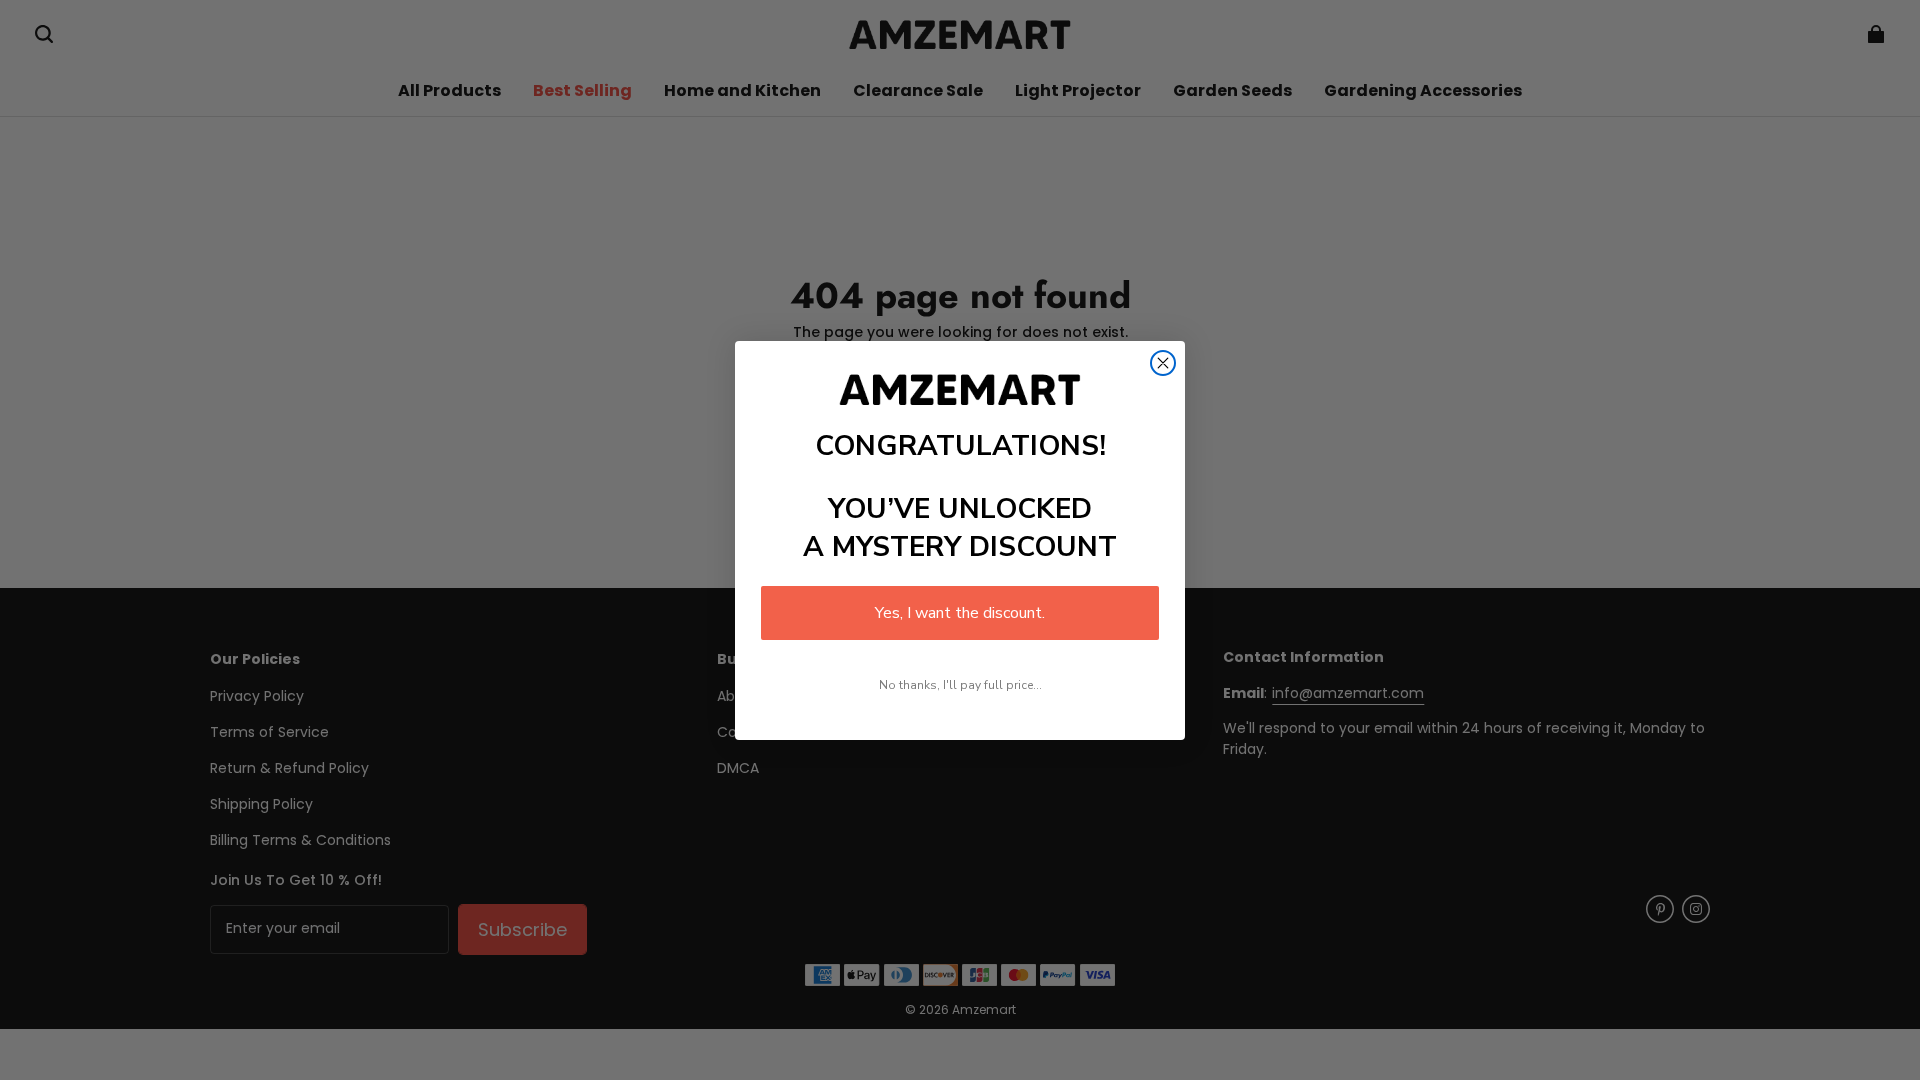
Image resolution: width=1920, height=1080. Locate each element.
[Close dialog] (1163, 363)
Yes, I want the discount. (960, 613)
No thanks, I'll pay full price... (960, 685)
